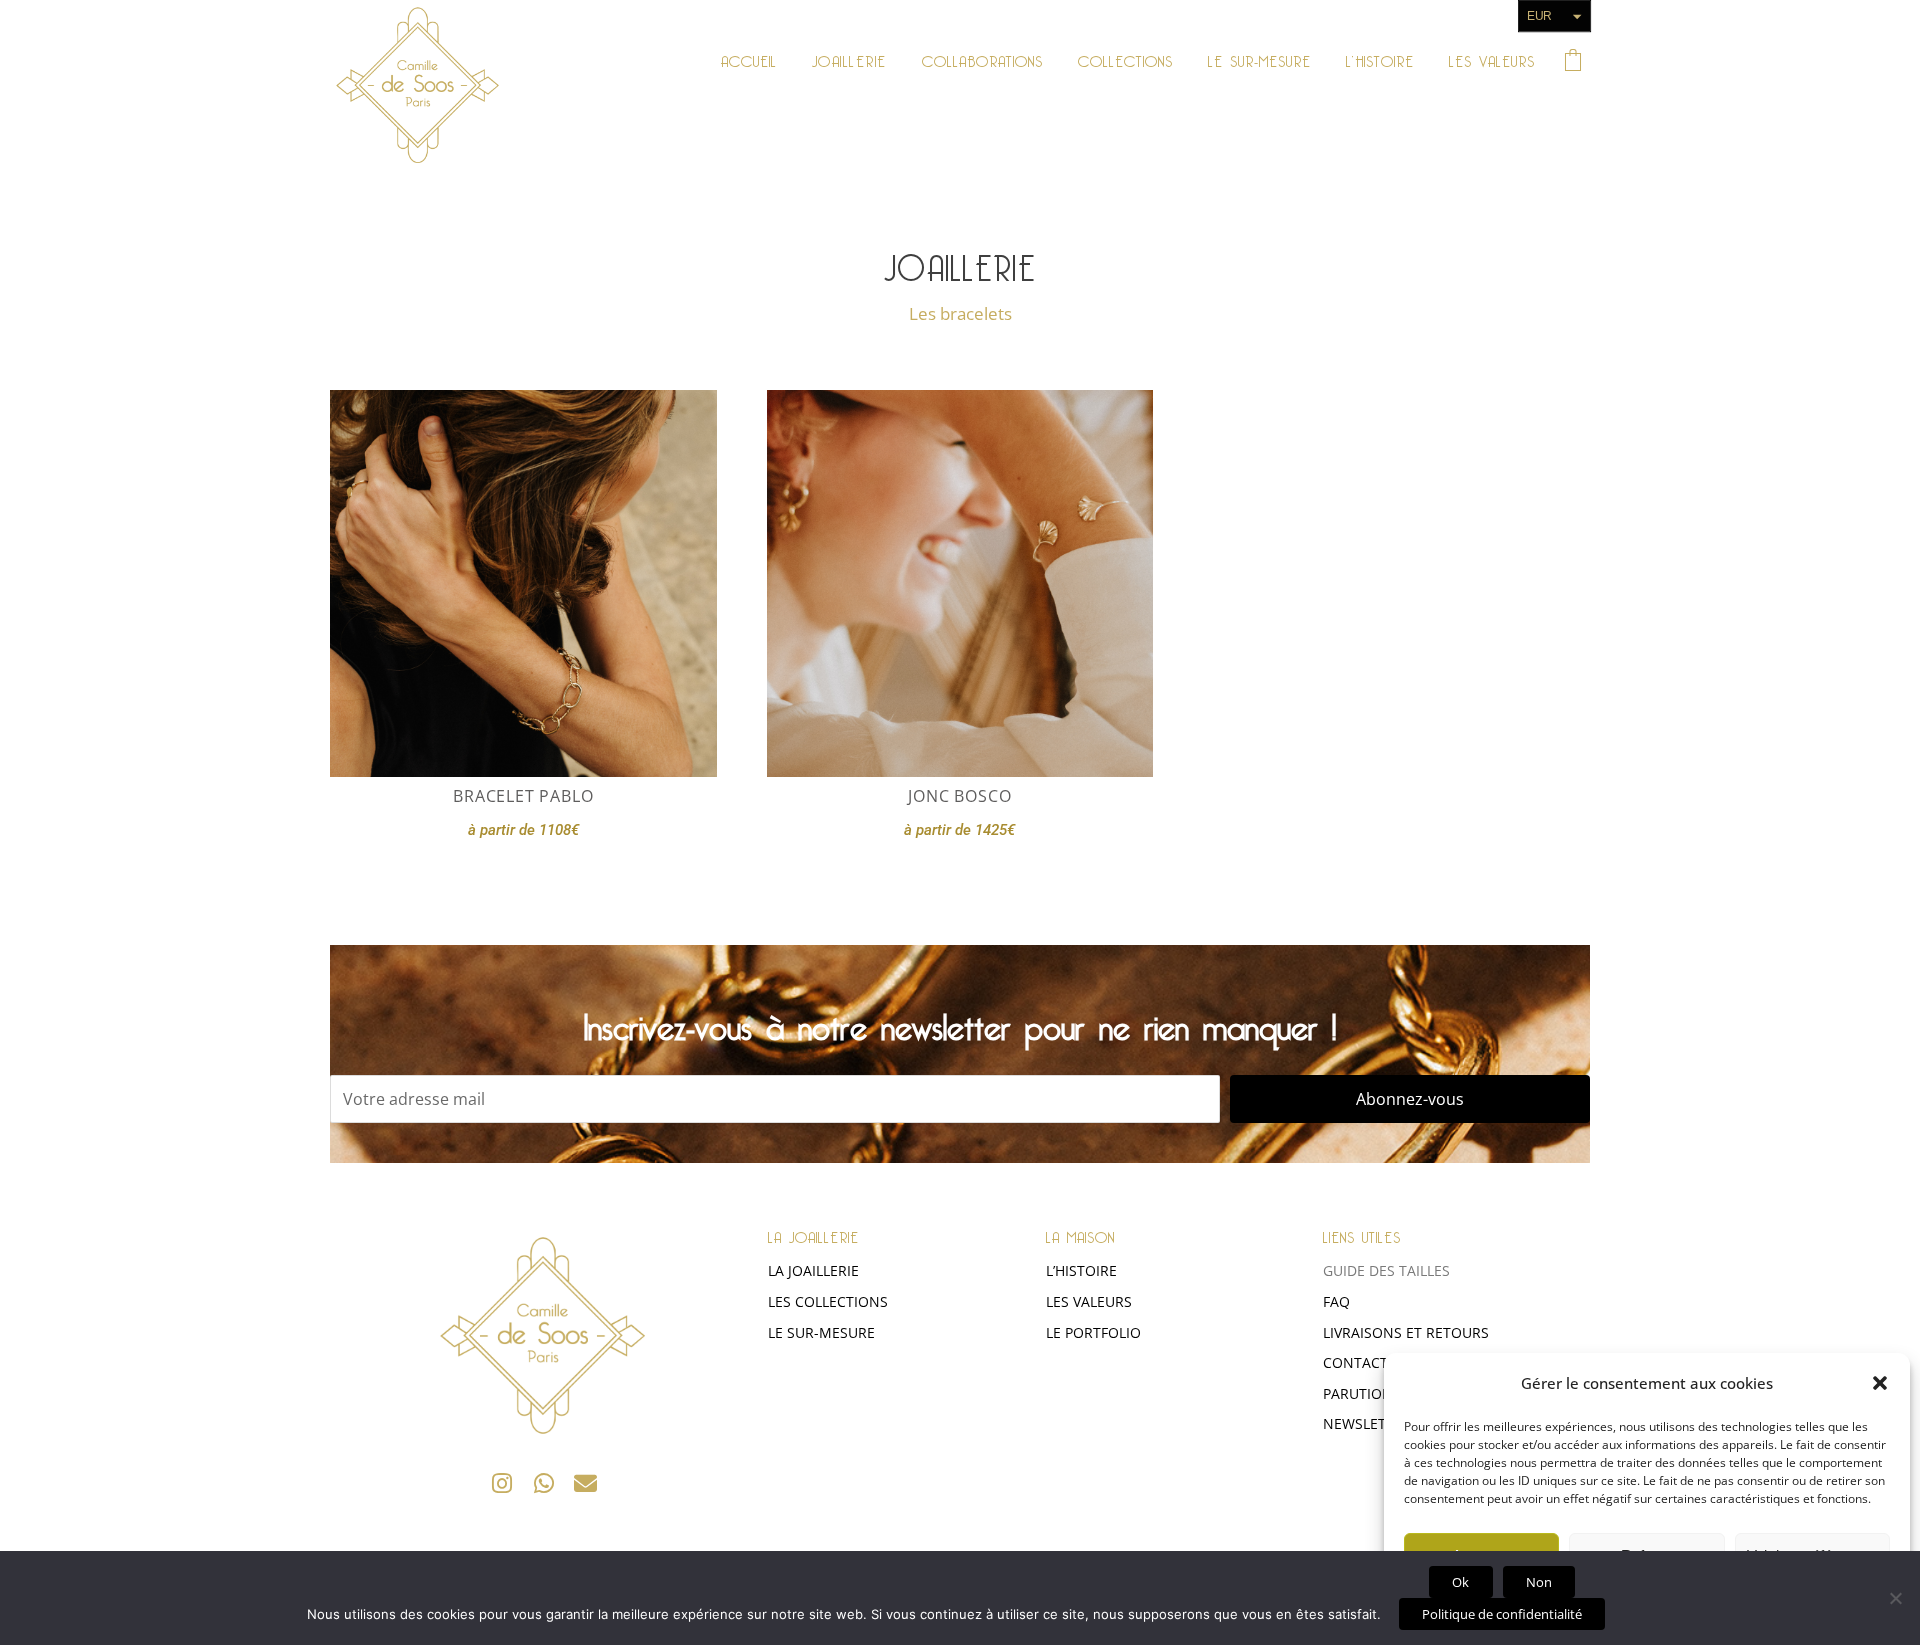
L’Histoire (1081, 1270)
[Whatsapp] (544, 1483)
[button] (1880, 1383)
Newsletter (1367, 1423)
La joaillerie (813, 1270)
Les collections (828, 1301)
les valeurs (1089, 1301)
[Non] (1895, 1598)
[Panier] (1573, 58)
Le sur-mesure (821, 1332)
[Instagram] (502, 1483)
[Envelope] (586, 1483)
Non (1539, 1582)
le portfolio (1093, 1332)
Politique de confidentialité (1502, 1614)
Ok (1460, 1582)
